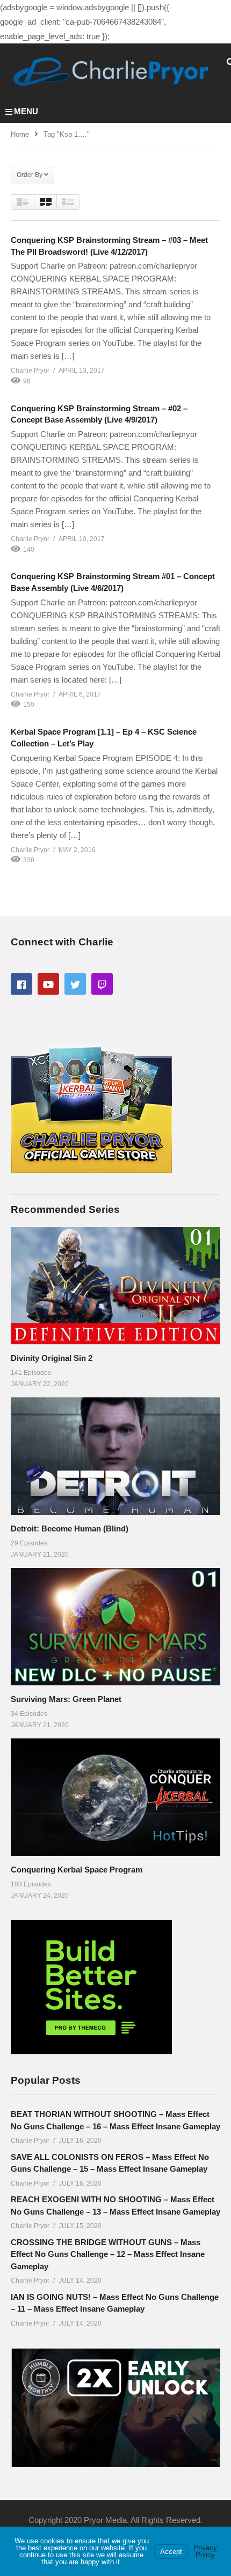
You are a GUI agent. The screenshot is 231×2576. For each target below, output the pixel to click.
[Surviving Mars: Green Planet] (115, 1627)
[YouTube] (48, 984)
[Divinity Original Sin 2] (115, 1286)
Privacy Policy (205, 2551)
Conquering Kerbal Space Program (77, 1870)
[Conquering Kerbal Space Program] (115, 1797)
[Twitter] (75, 984)
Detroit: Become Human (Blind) (70, 1528)
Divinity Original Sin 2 (52, 1358)
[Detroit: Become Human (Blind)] (115, 1456)
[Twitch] (102, 984)
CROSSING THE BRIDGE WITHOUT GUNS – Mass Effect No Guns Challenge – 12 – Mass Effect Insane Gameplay (108, 2254)
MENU (26, 111)
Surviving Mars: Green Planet (66, 1699)
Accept (171, 2552)
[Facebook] (21, 984)
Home (20, 134)
